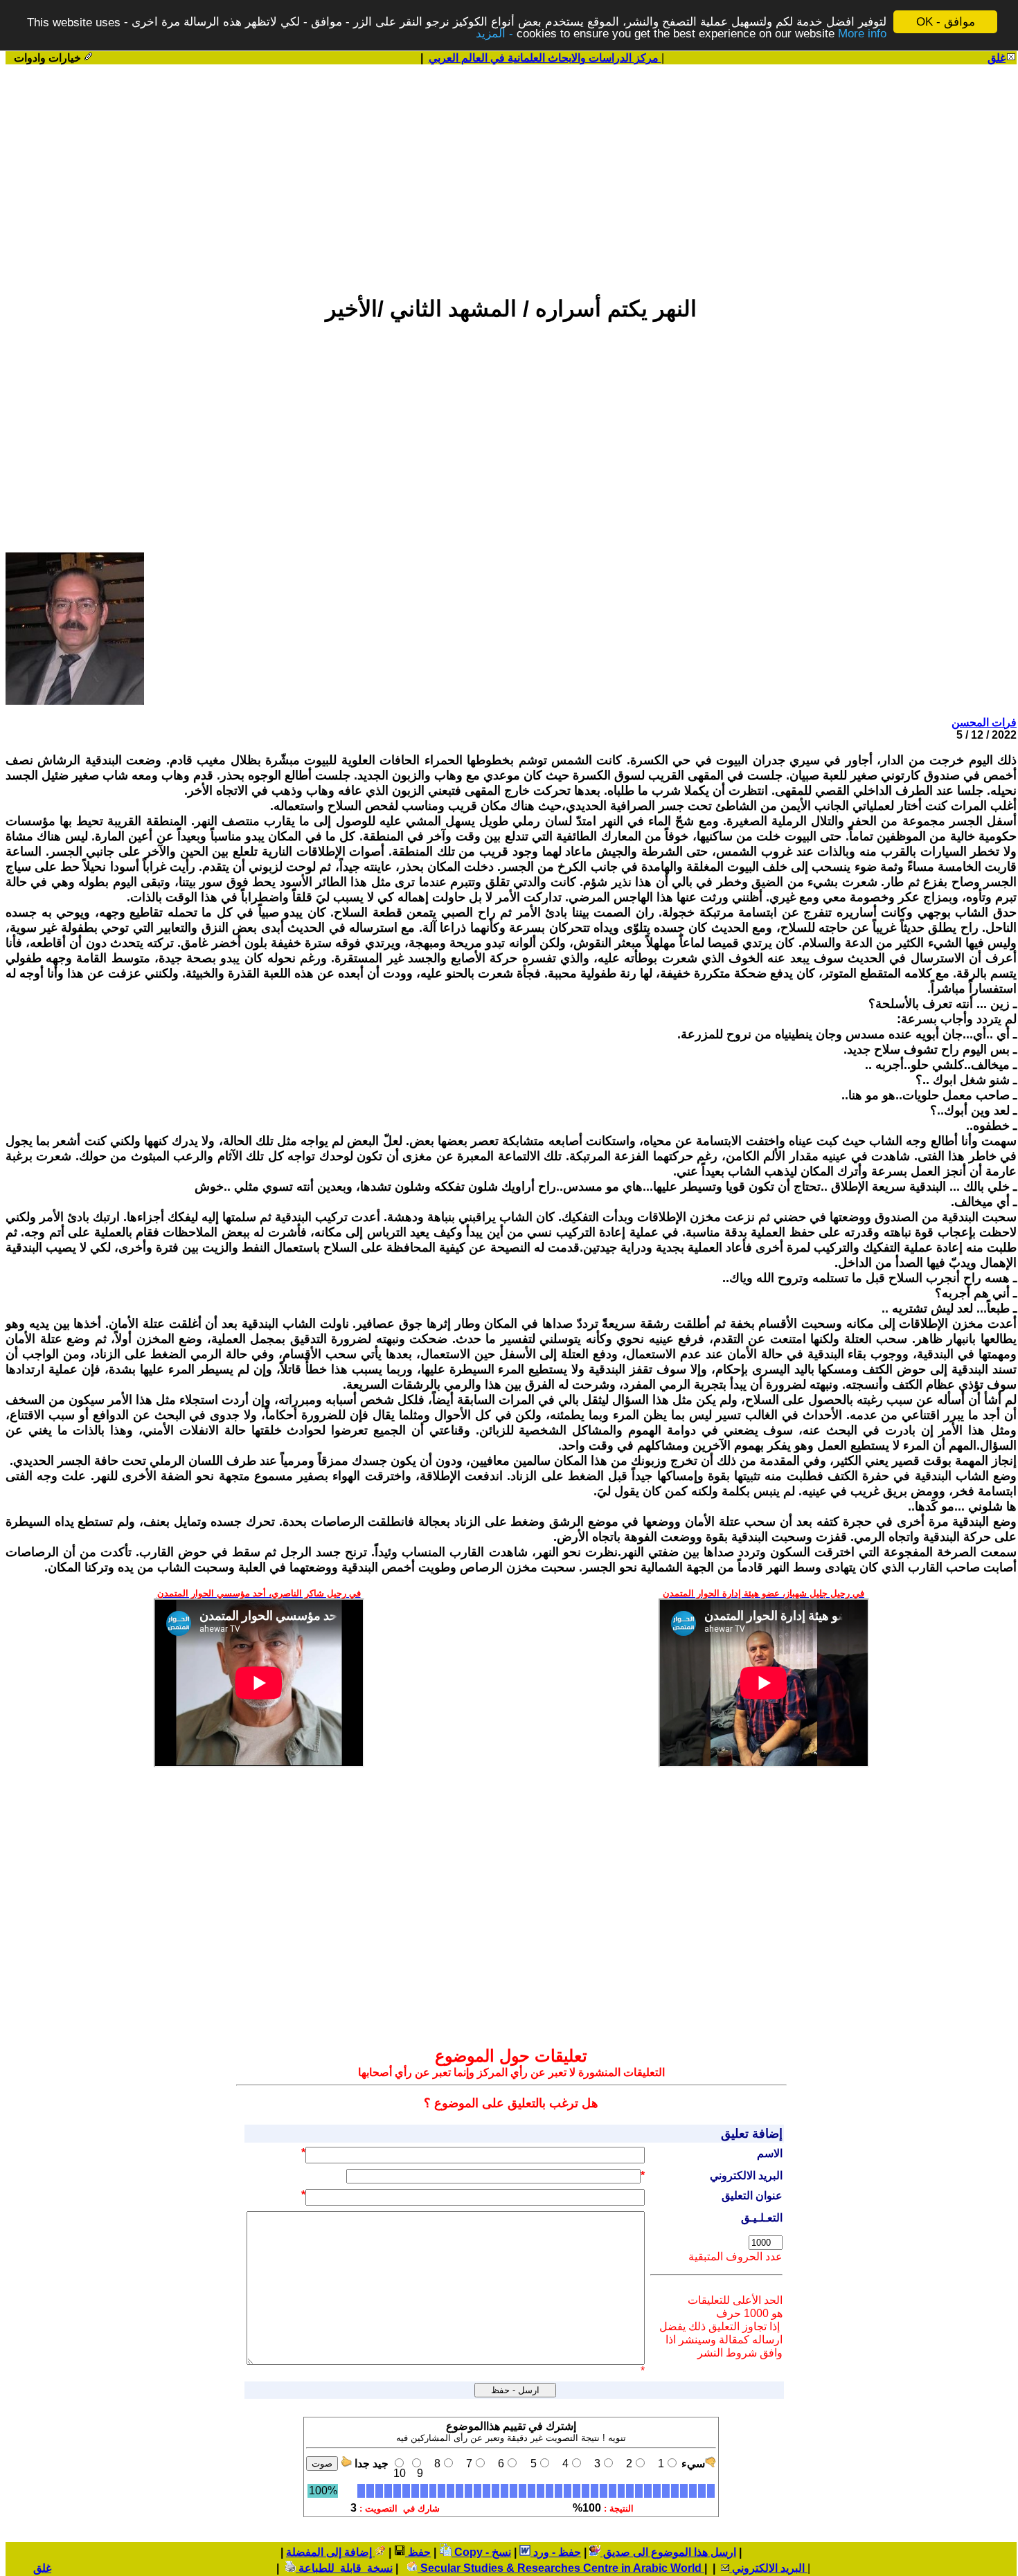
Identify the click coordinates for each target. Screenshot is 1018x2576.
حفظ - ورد (556, 2552)
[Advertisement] (511, 174)
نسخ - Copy (481, 2552)
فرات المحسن (984, 722)
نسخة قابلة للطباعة (344, 2568)
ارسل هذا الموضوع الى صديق (668, 2552)
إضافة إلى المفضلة (330, 2552)
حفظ (418, 2552)
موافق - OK (946, 22)
